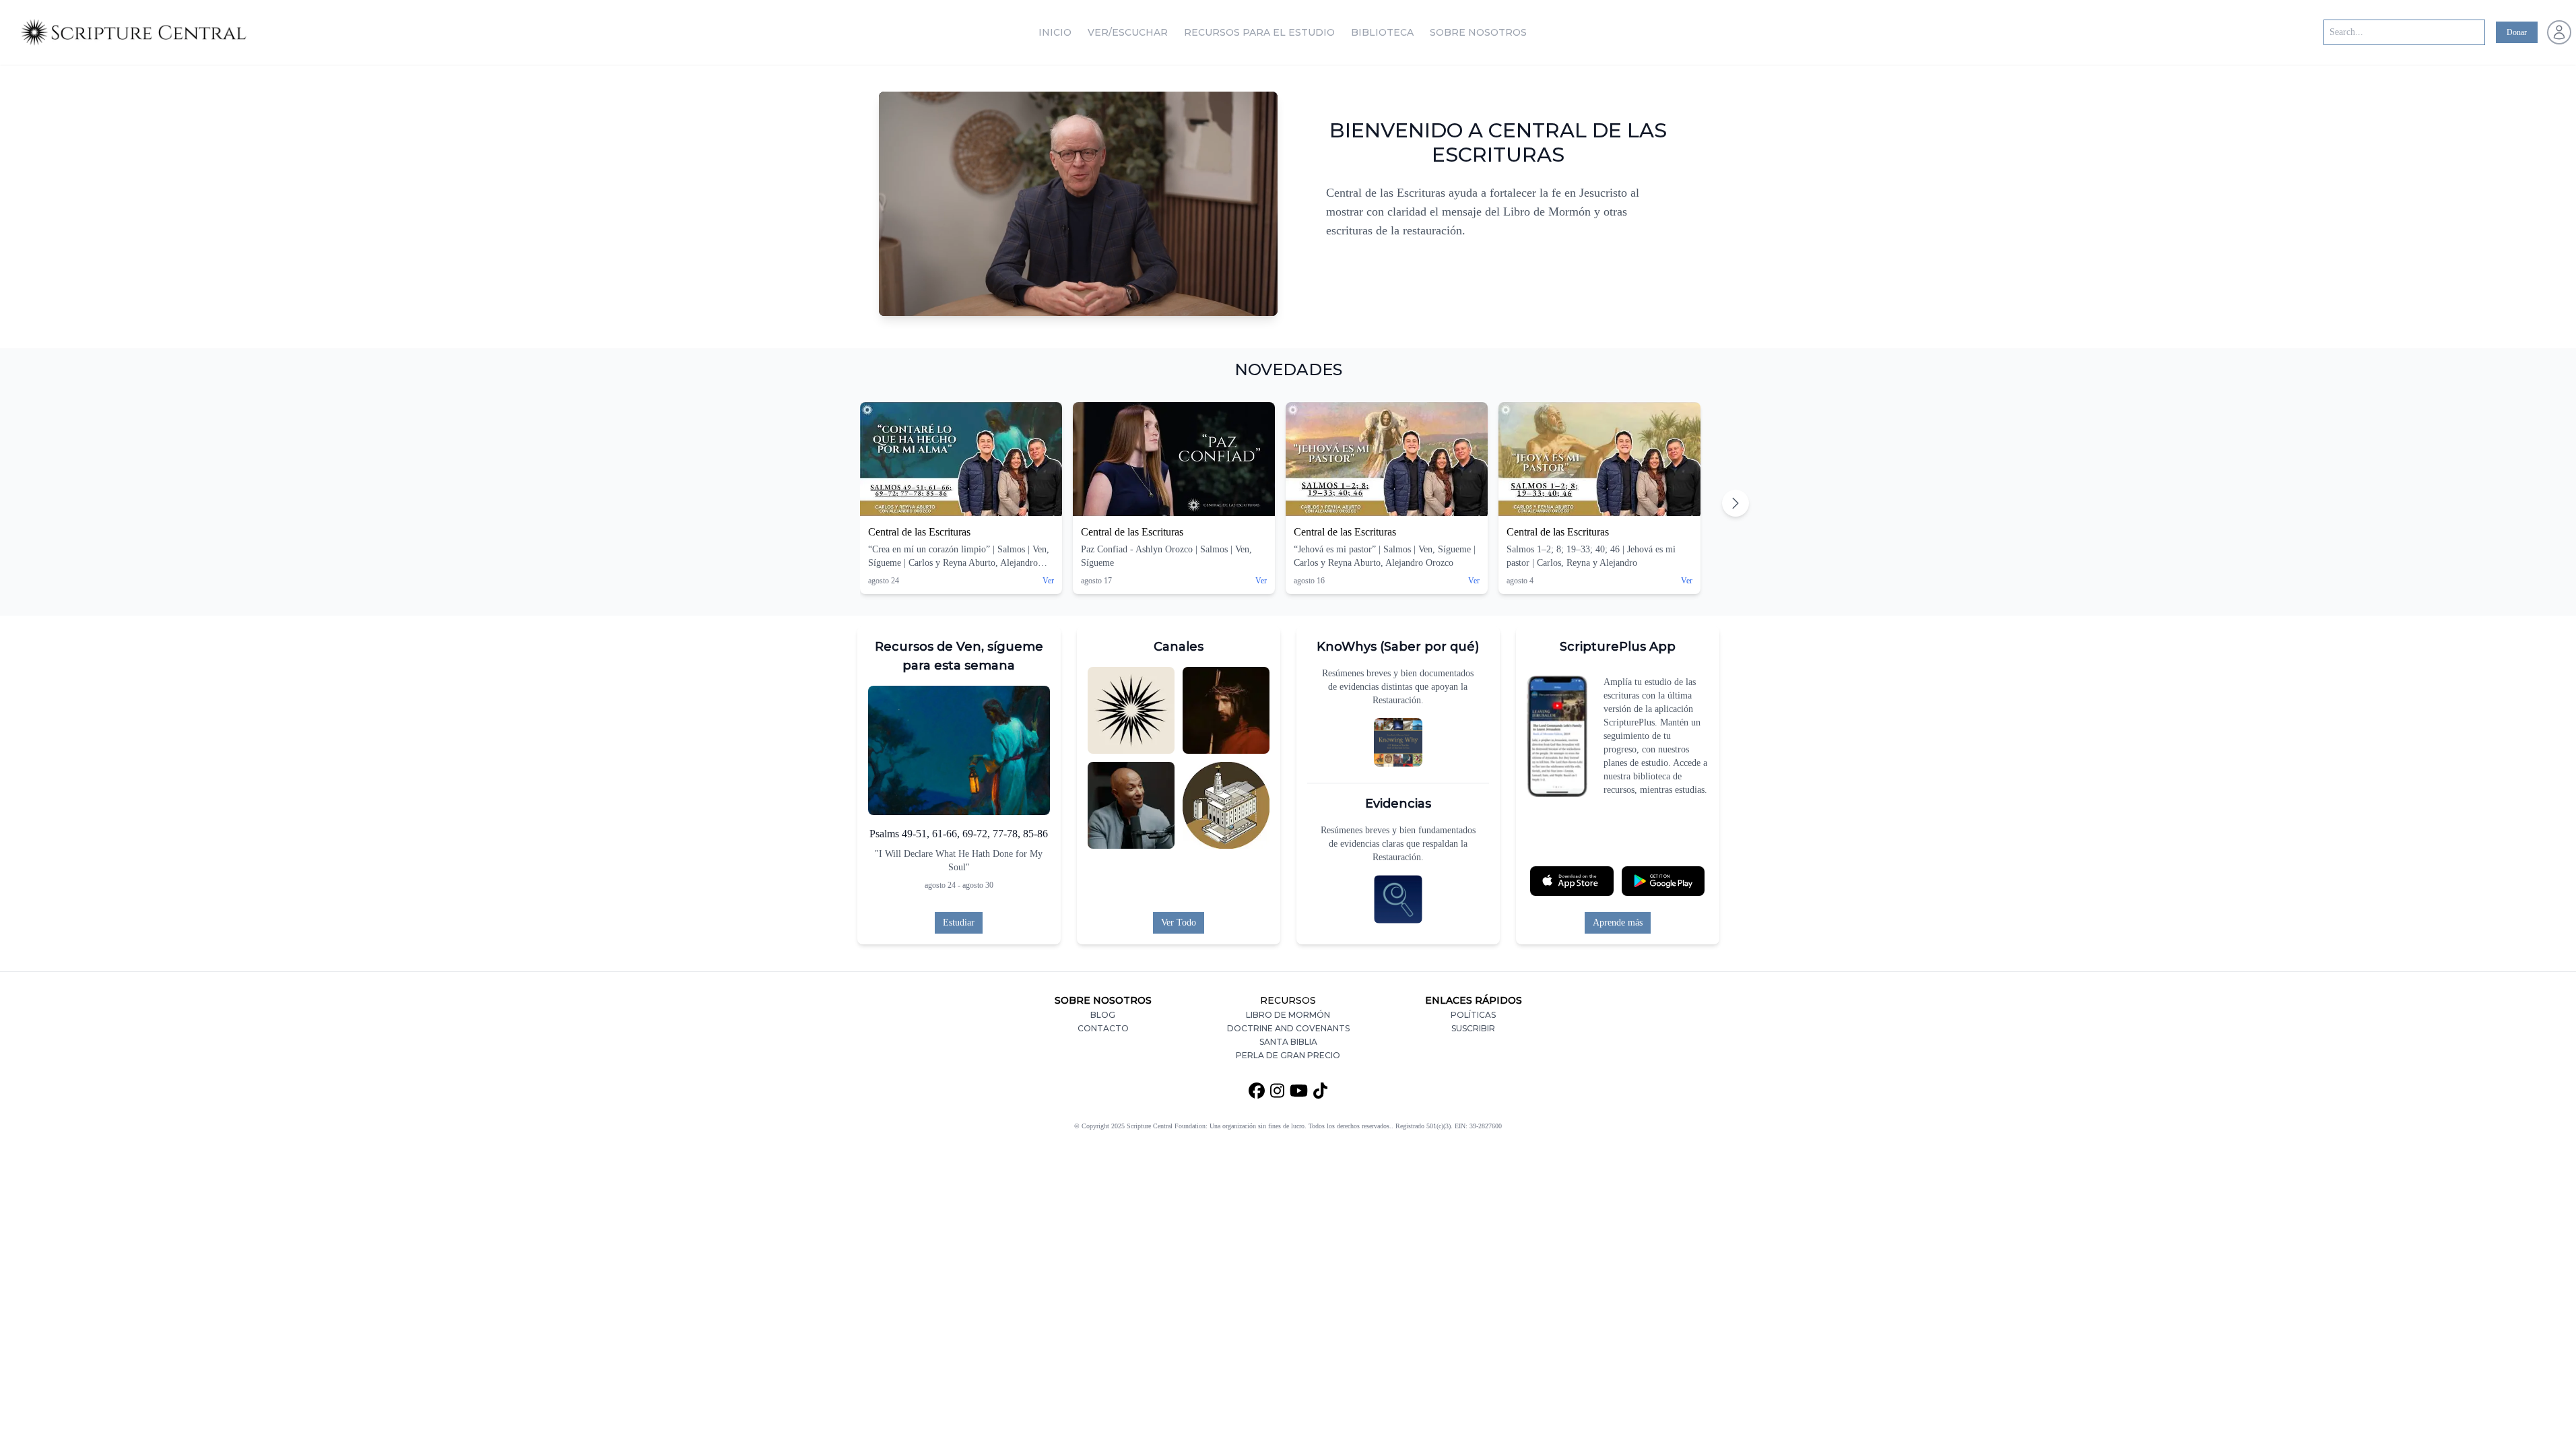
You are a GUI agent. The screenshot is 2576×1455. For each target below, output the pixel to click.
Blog (1103, 1015)
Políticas (1473, 1015)
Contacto (1103, 1028)
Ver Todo (1179, 923)
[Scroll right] (1736, 503)
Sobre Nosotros (1478, 32)
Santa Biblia (1288, 1042)
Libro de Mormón (1288, 1015)
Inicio (1055, 32)
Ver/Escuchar (1128, 32)
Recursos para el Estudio (1259, 32)
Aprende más (1618, 923)
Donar (2517, 32)
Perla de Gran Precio (1288, 1055)
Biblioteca (1382, 32)
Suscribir (1473, 1028)
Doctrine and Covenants (1288, 1028)
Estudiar (959, 923)
